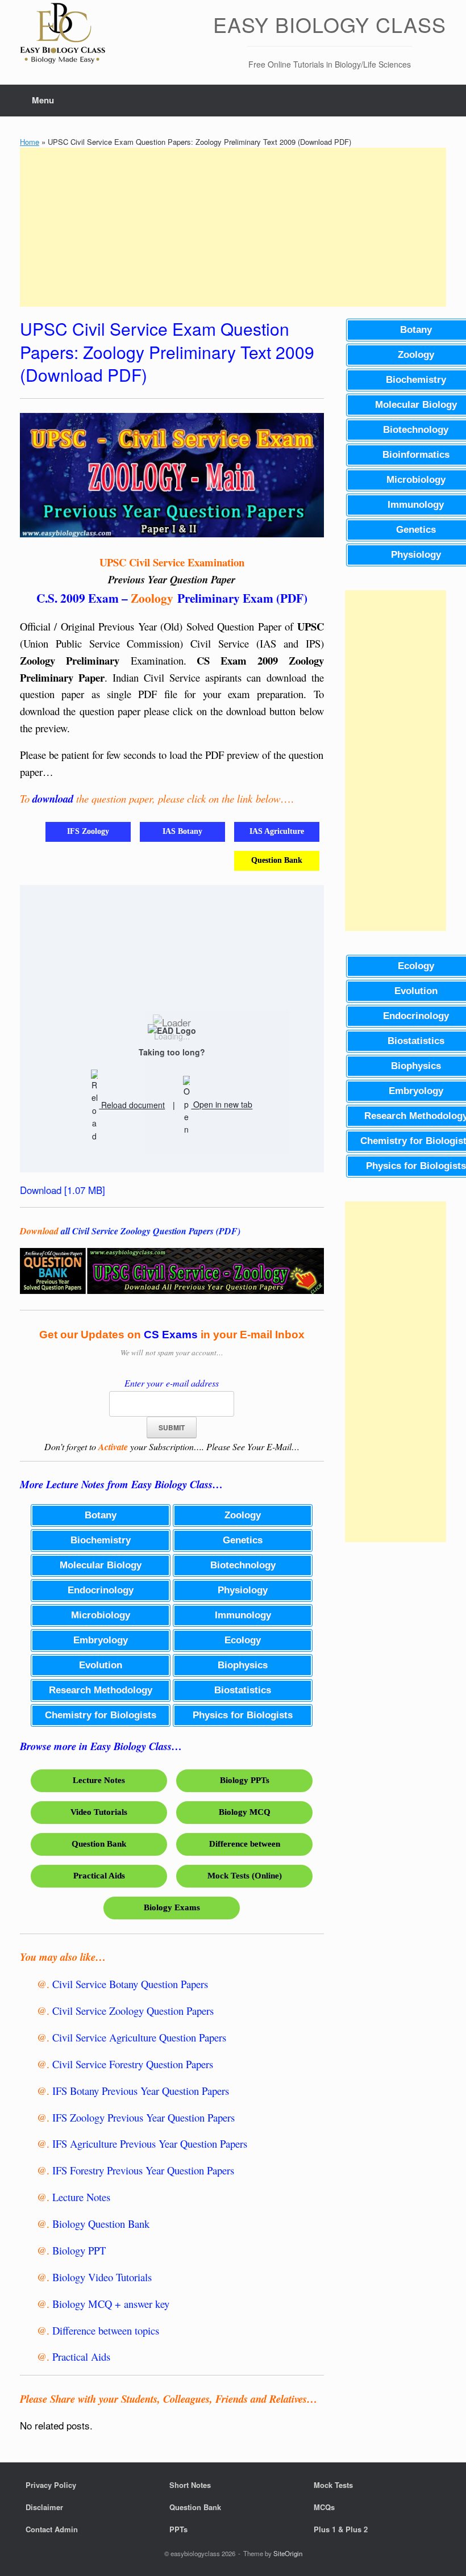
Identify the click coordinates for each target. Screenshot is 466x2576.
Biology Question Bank (101, 2224)
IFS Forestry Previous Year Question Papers (143, 2170)
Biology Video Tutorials (102, 2277)
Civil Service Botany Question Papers (130, 1984)
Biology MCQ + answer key (111, 2304)
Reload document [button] (132, 1105)
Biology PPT (79, 2250)
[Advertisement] (233, 227)
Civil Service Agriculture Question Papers (139, 2037)
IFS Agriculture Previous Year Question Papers (150, 2143)
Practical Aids (81, 2356)
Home (30, 142)
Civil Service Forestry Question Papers (133, 2064)
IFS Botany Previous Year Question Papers (141, 2091)
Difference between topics (106, 2330)
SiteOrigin (288, 2553)
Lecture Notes (81, 2197)
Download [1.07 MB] (63, 1190)
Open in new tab (222, 1105)
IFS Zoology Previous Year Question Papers (143, 2117)
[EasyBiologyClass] (63, 35)
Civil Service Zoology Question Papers (133, 2011)
